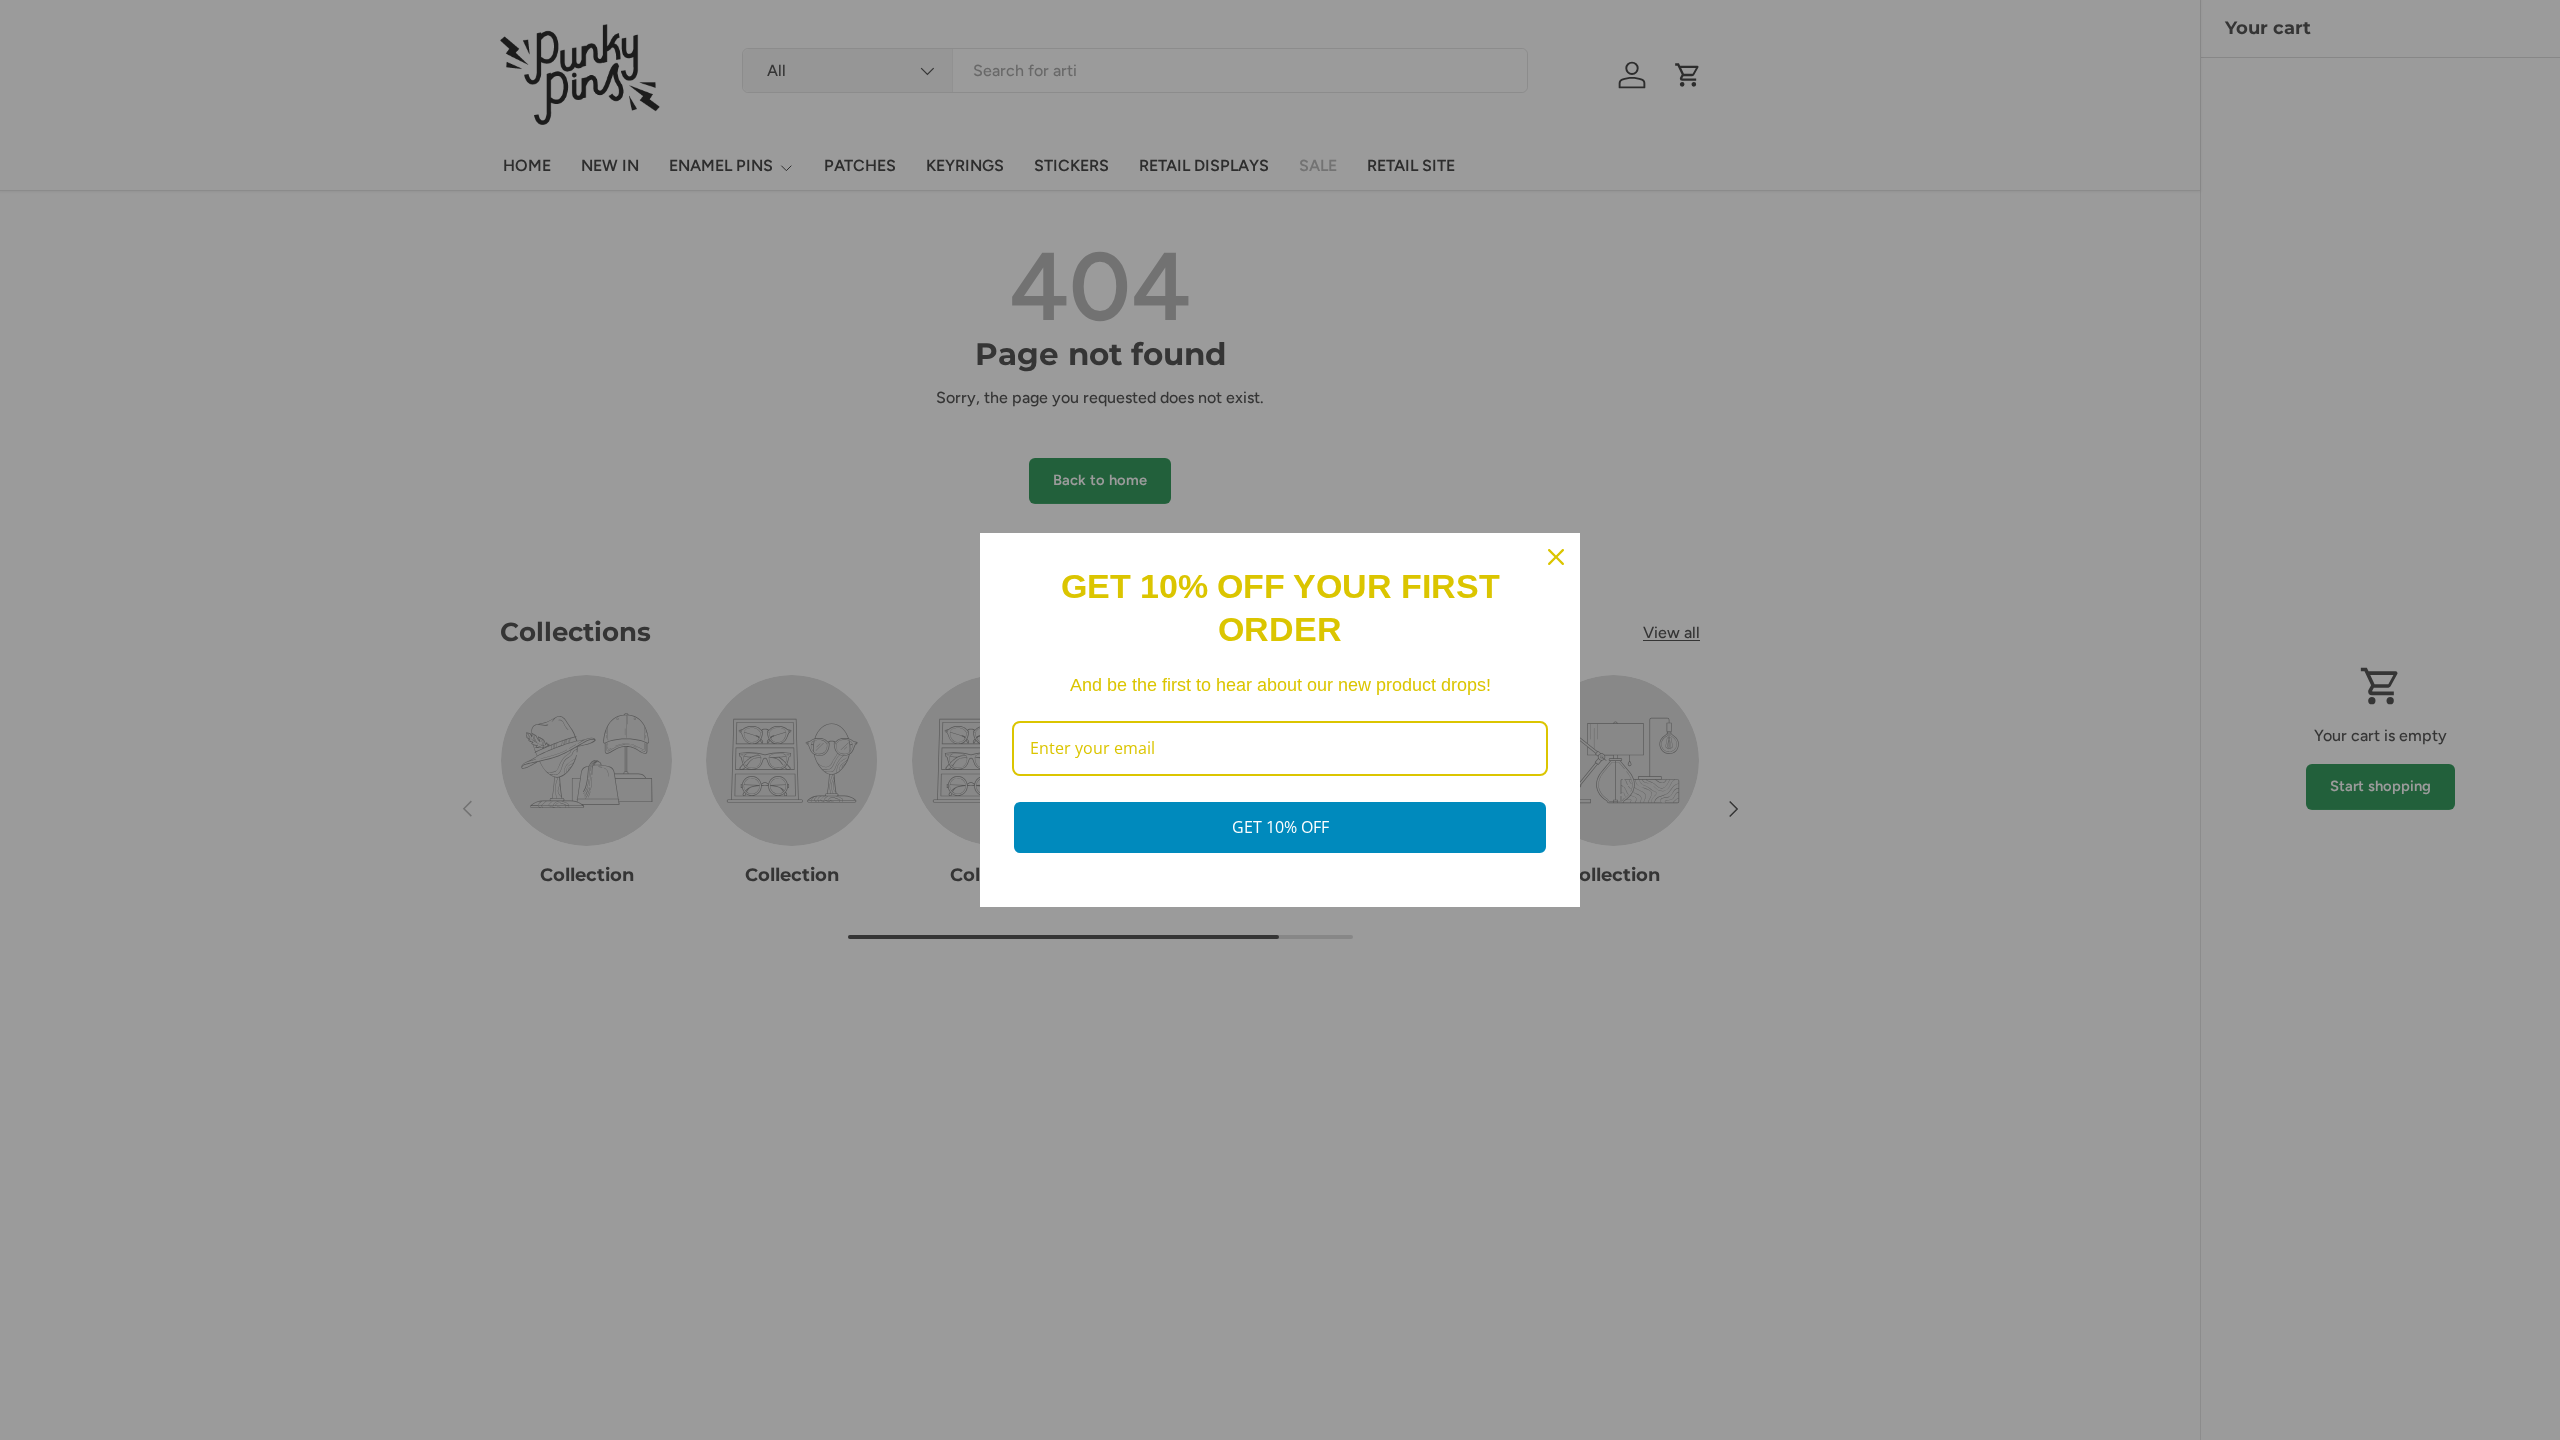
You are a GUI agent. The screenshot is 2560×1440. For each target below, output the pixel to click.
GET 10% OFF (1280, 827)
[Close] (1556, 557)
